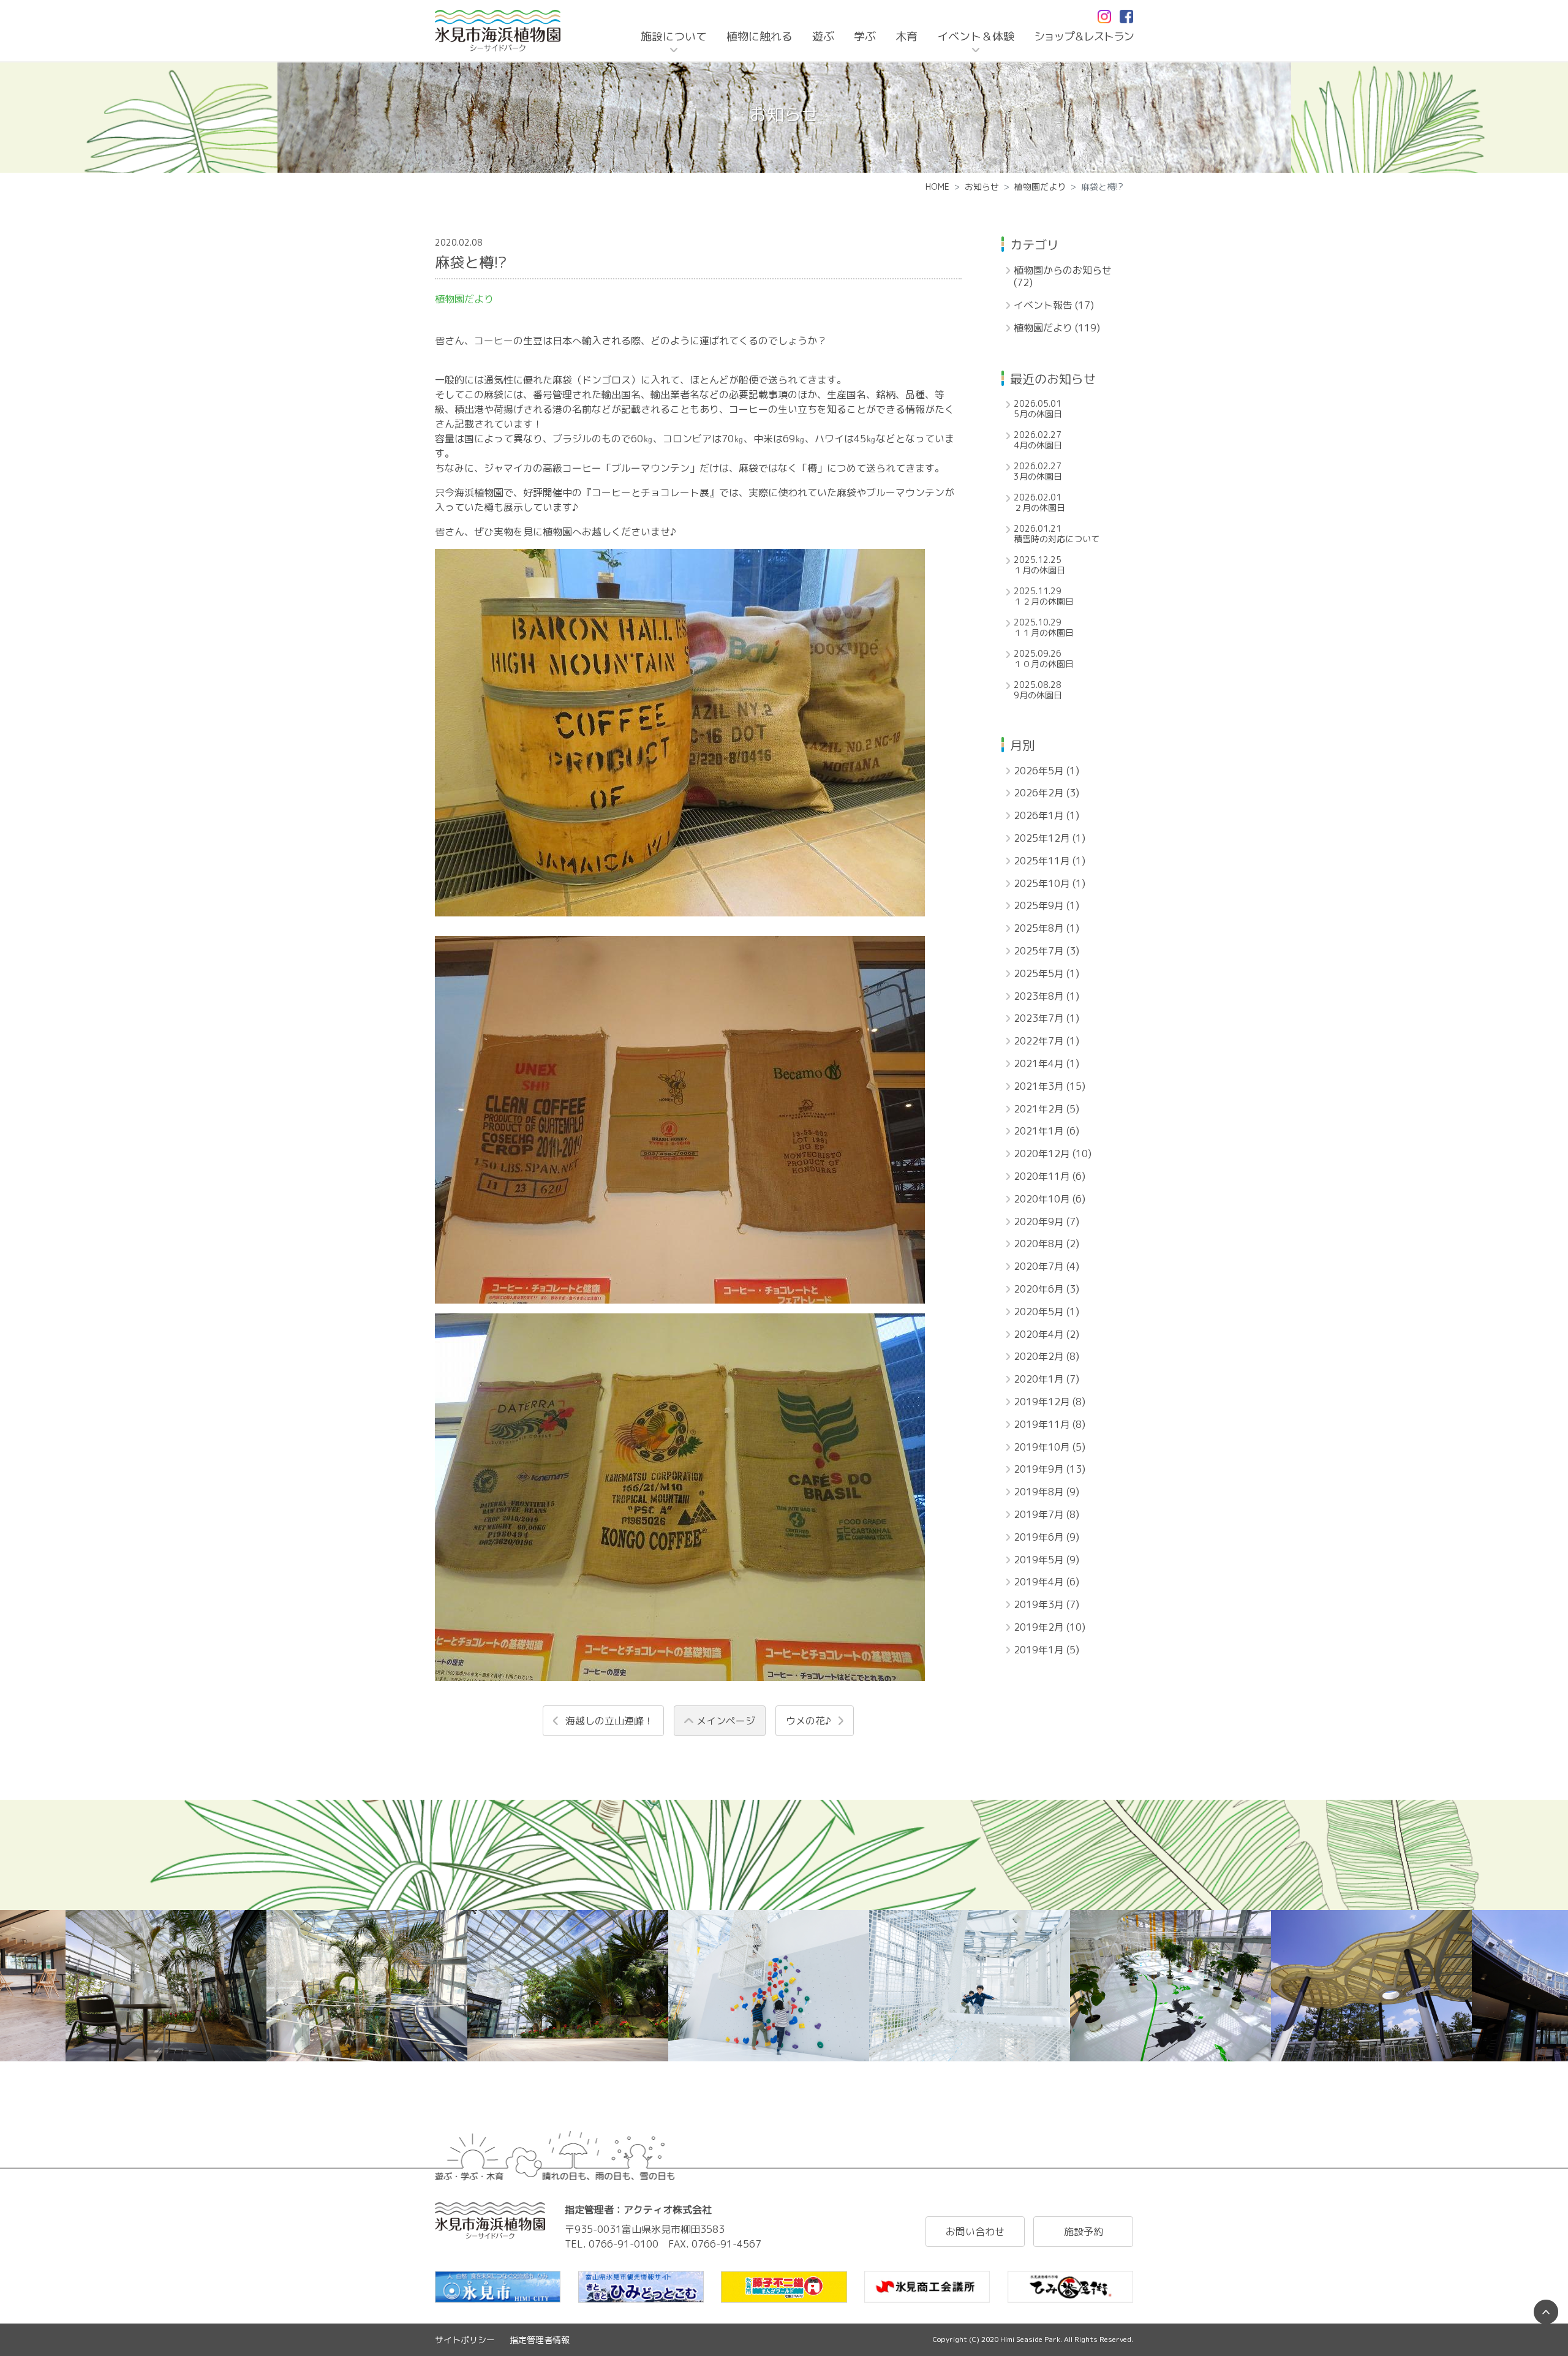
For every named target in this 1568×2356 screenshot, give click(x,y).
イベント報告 (1054, 305)
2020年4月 (1046, 1335)
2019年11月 (1050, 1425)
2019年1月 (1046, 1650)
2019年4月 (1046, 1582)
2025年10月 (1050, 884)
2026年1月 (1046, 816)
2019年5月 (1046, 1560)
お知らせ (982, 187)
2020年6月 (1046, 1289)
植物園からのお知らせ (1063, 277)
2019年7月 (1046, 1515)
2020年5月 (1046, 1312)
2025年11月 (1050, 861)
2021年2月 (1046, 1109)
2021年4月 (1046, 1064)
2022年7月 (1046, 1041)
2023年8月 (1046, 996)
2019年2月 (1050, 1627)
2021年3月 (1050, 1086)
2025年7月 (1046, 951)
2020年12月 (1053, 1154)
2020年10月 (1050, 1199)
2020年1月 (1046, 1379)
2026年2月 (1046, 793)
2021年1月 (1046, 1131)
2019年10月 (1050, 1447)
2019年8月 (1046, 1492)
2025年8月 (1046, 928)
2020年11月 (1050, 1176)
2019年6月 (1046, 1537)
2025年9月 (1046, 906)
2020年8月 (1046, 1244)
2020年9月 (1046, 1222)
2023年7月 (1046, 1018)
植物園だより (1040, 187)
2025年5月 (1046, 974)
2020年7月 (1046, 1267)
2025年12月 (1050, 838)
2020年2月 (1046, 1357)
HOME (937, 187)
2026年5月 (1046, 771)
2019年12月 (1050, 1402)
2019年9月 (1050, 1469)
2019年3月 (1046, 1605)
